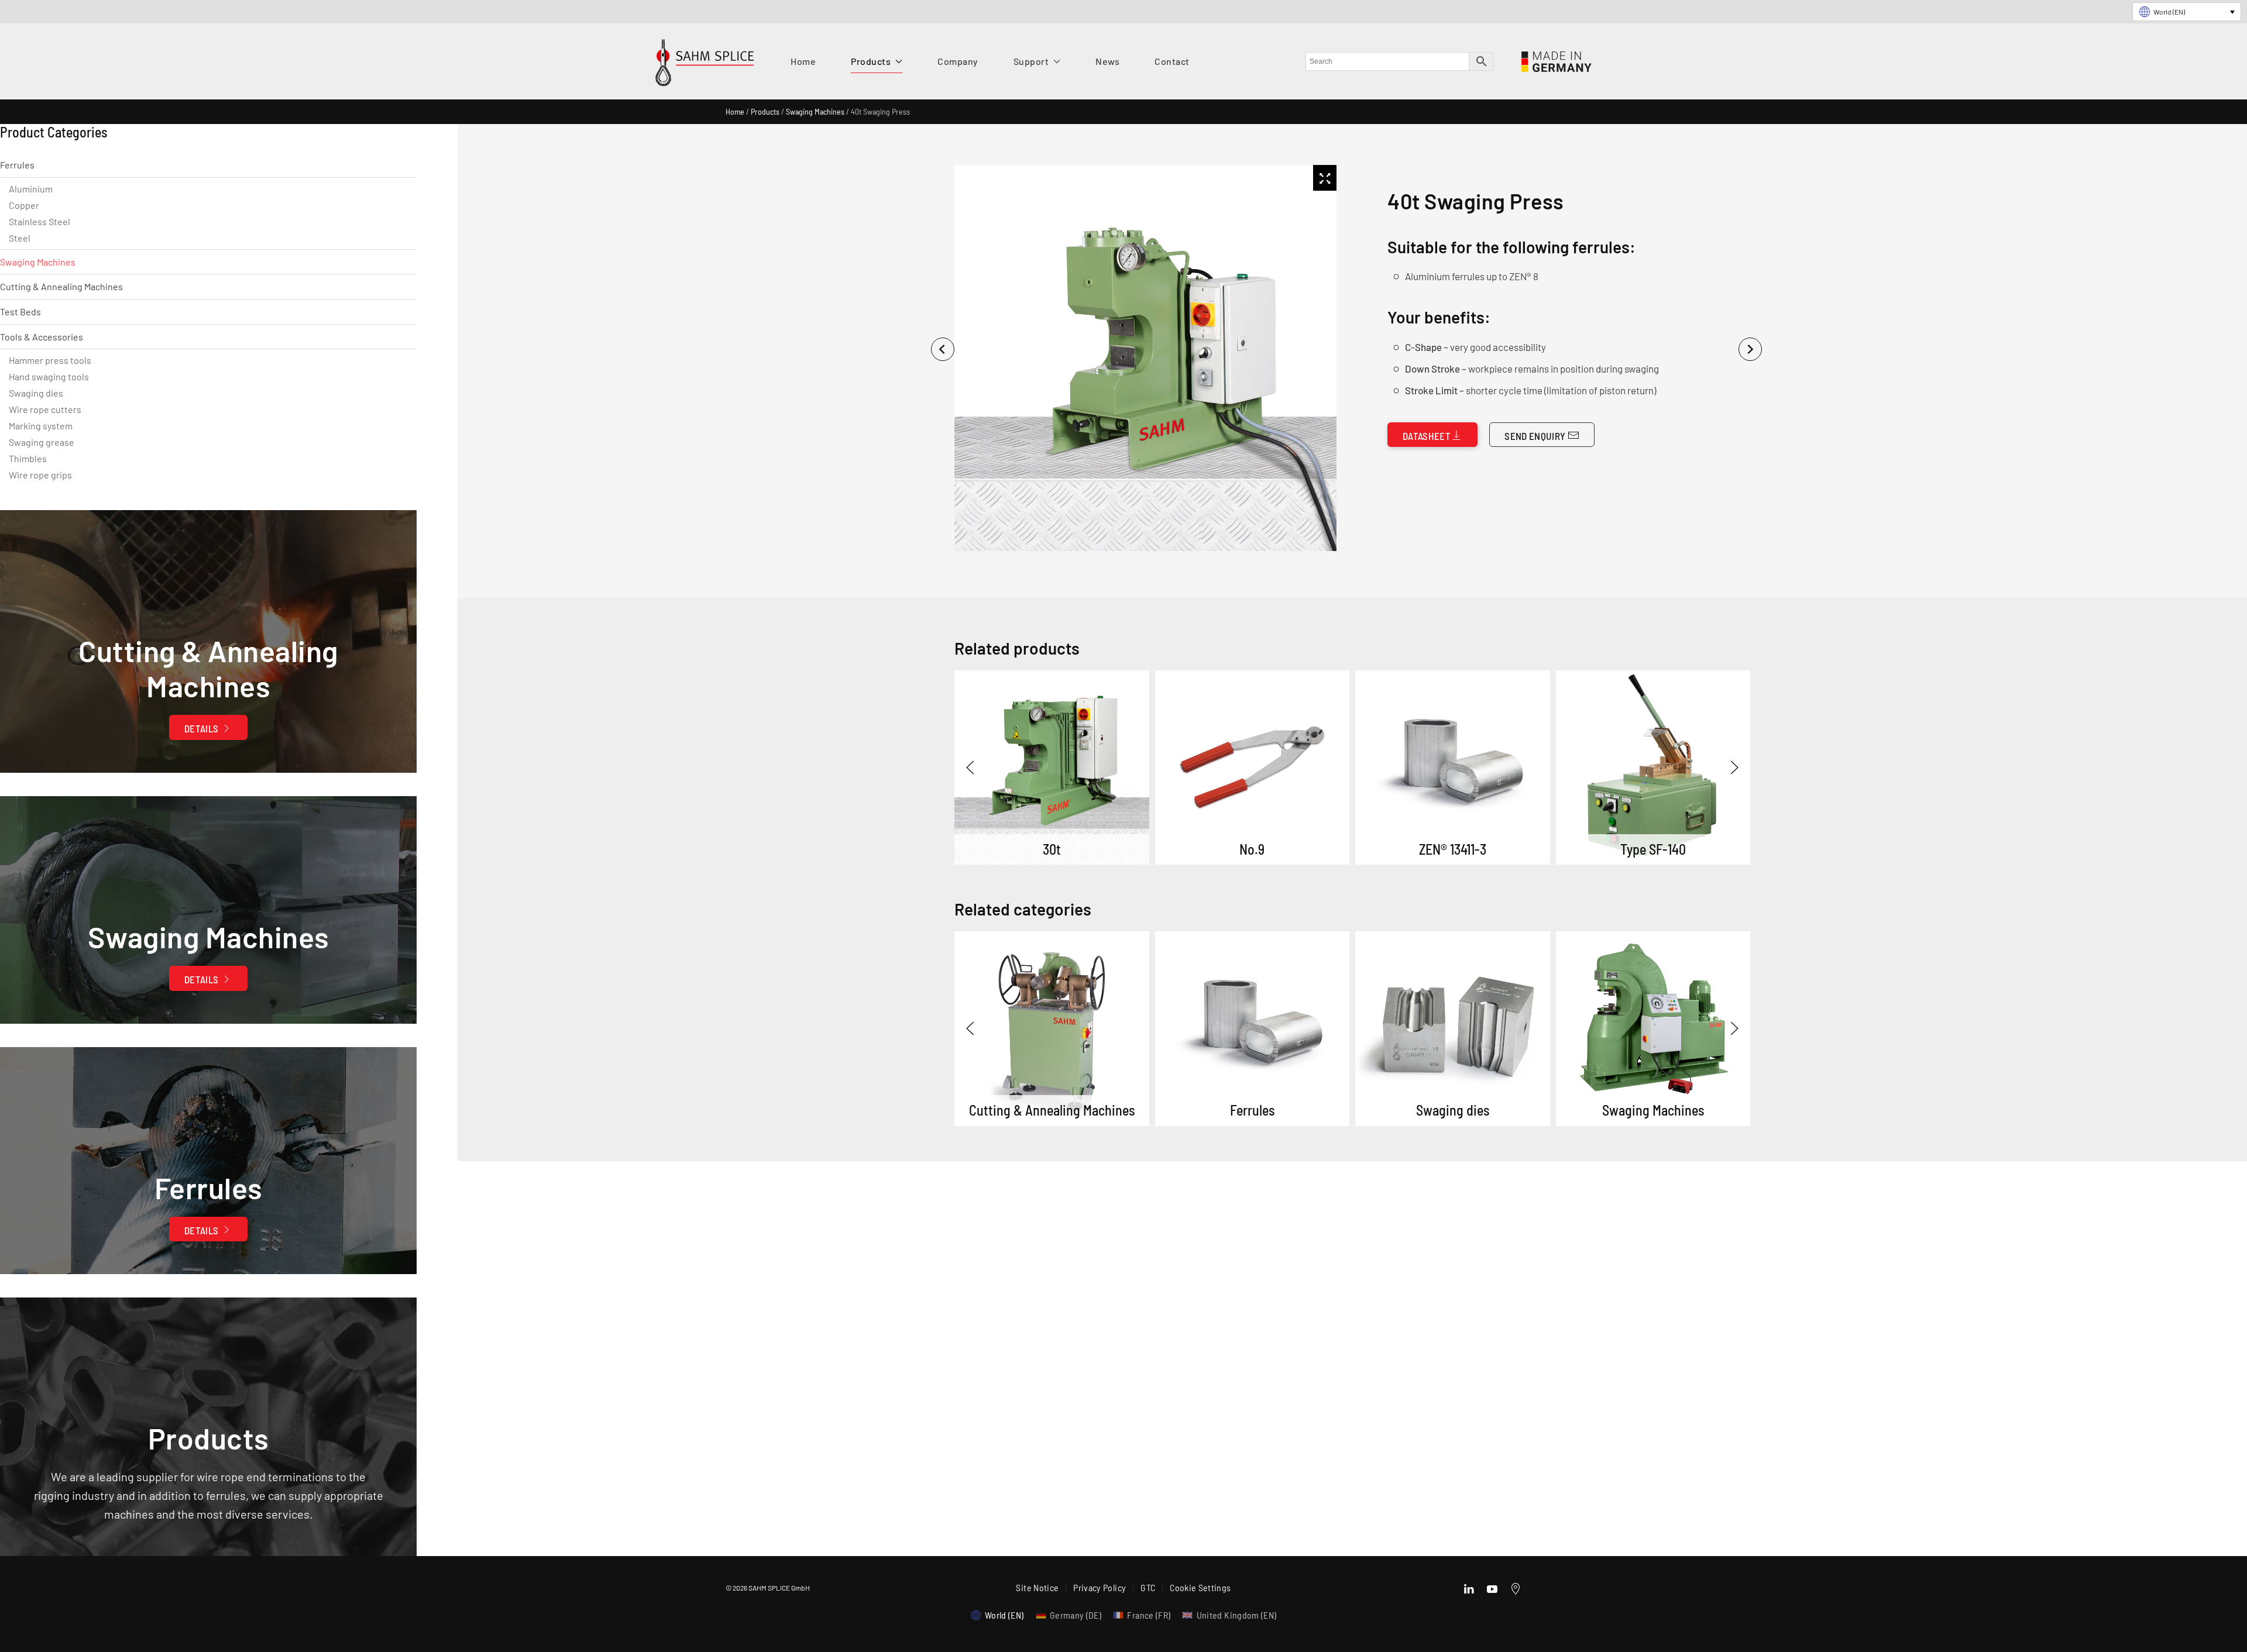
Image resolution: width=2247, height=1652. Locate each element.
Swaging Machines (815, 111)
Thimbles (28, 458)
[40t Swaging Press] (1052, 1029)
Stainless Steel (39, 221)
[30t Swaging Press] (1052, 768)
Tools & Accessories (42, 337)
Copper (24, 205)
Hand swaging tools (49, 376)
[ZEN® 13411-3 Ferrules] (1453, 768)
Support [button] (1031, 61)
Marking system (41, 426)
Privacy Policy (1100, 1587)
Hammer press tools (50, 360)
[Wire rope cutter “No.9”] (1253, 768)
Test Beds (20, 312)
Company (958, 61)
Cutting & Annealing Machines (61, 286)
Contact (1172, 61)
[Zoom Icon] (1325, 178)
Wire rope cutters (45, 409)
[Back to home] (705, 66)
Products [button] (871, 61)
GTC (1148, 1587)
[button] (970, 768)
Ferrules (17, 165)
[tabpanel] (1143, 358)
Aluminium (31, 189)
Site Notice (1037, 1587)
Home (803, 61)
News (1107, 61)
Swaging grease (42, 442)
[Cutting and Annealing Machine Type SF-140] (1653, 768)
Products (765, 111)
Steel (20, 238)
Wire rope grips (40, 475)
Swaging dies (36, 393)
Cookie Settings (1200, 1587)
